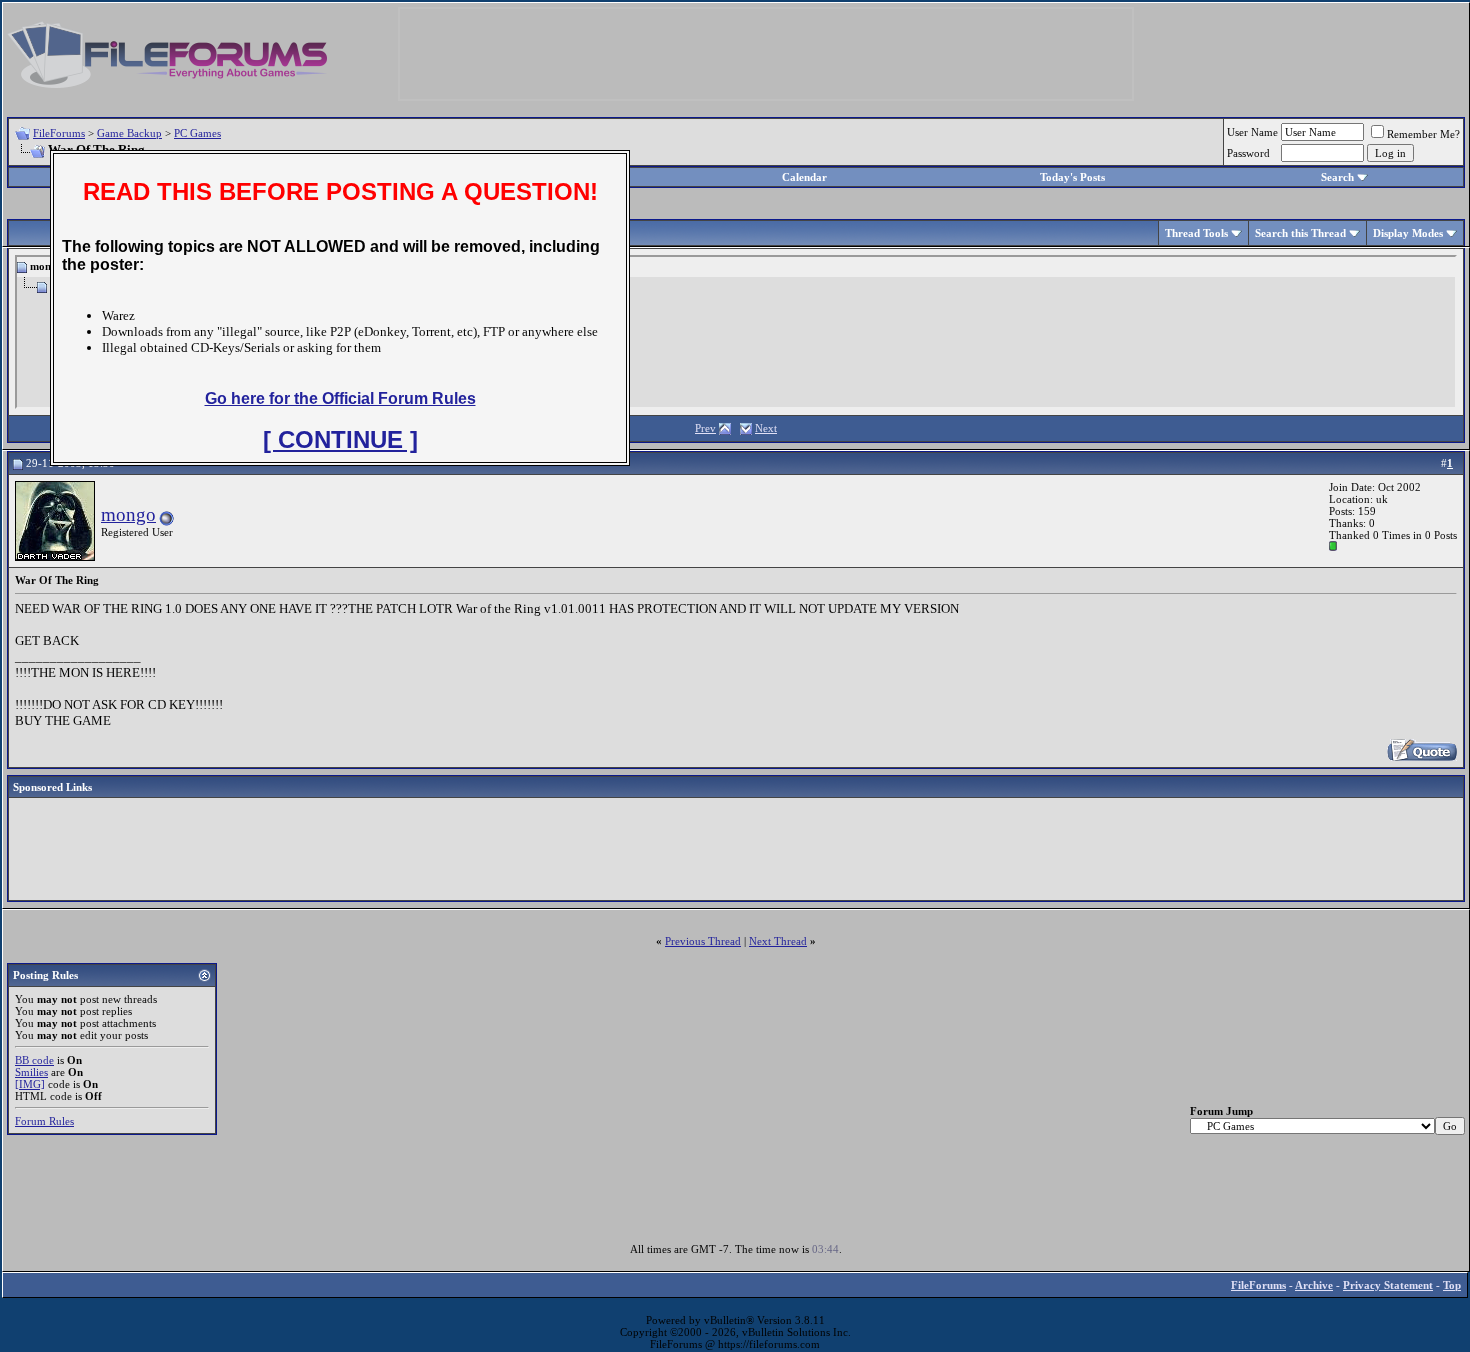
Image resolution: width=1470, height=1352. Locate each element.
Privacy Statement (1388, 1285)
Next (766, 428)
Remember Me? (1423, 134)
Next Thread (778, 941)
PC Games (197, 133)
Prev (705, 428)
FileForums (59, 133)
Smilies (31, 1072)
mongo (128, 514)
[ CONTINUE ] (340, 439)
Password (1248, 153)
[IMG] (30, 1084)
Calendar (804, 177)
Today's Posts (1072, 177)
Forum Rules (44, 1121)
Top (1452, 1285)
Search (1337, 177)
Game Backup (129, 133)
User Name (1252, 132)
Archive (1314, 1285)
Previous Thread (703, 941)
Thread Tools (1196, 233)
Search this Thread (1300, 233)
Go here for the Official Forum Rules (340, 398)
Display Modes (1408, 233)
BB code (34, 1060)
